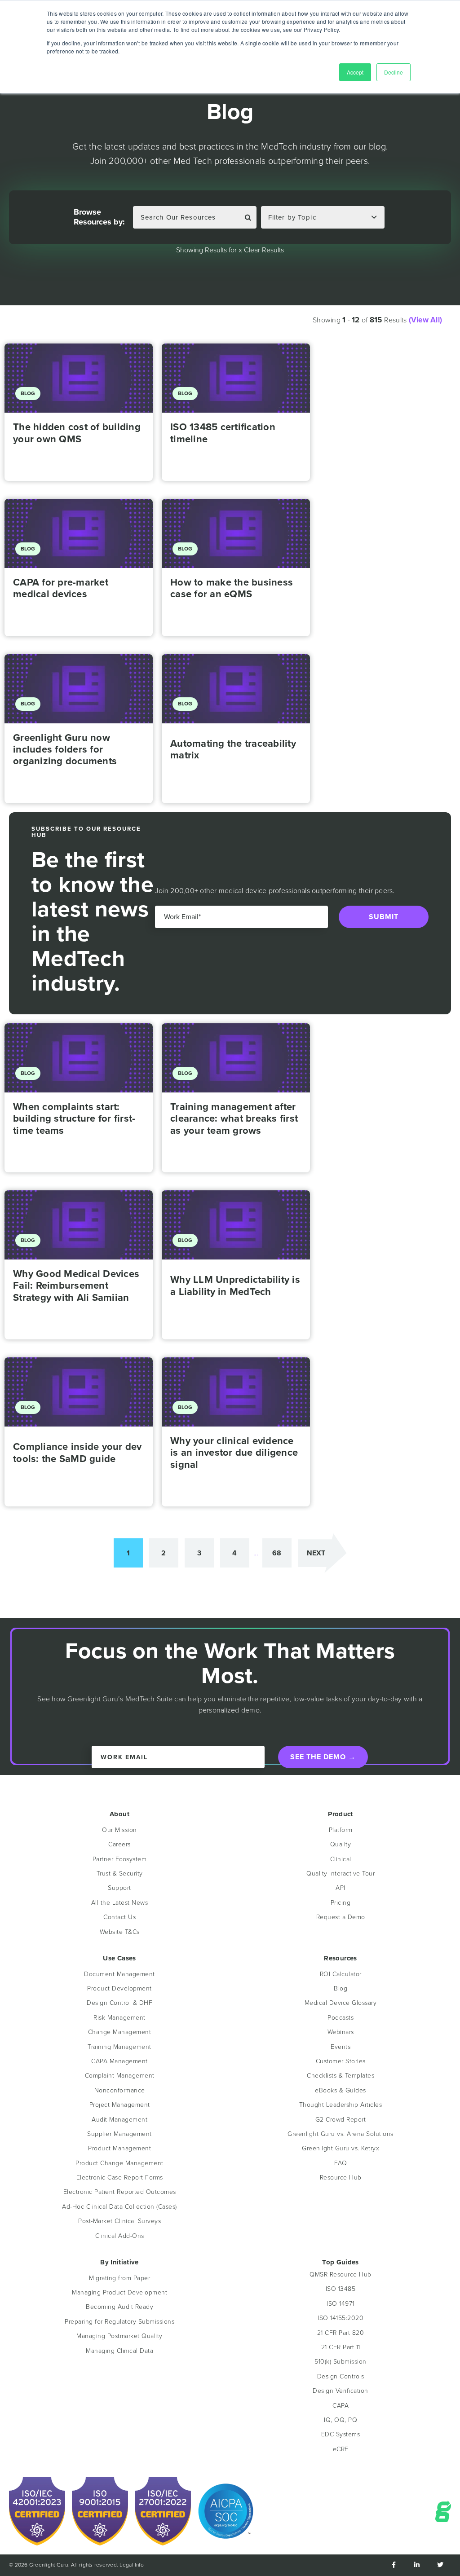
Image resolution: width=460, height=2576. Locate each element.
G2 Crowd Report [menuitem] (341, 2120)
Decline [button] (394, 72)
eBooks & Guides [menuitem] (341, 2090)
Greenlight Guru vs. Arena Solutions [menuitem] (341, 2134)
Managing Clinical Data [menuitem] (119, 2351)
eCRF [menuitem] (341, 2449)
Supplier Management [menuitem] (119, 2134)
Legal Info (132, 2565)
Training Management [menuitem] (119, 2047)
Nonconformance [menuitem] (120, 2090)
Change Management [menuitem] (120, 2032)
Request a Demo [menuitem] (341, 1917)
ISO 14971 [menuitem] (341, 2304)
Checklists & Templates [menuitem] (341, 2076)
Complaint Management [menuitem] (120, 2076)
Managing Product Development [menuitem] (119, 2292)
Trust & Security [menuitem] (120, 1874)
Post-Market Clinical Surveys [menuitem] (119, 2221)
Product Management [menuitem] (119, 2148)
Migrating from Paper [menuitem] (119, 2278)
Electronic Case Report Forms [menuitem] (120, 2177)
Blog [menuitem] (341, 1988)
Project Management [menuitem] (120, 2105)
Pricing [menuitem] (341, 1903)
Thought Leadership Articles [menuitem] (341, 2105)
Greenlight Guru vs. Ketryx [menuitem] (341, 2148)
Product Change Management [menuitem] (119, 2163)
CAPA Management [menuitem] (119, 2061)
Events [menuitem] (341, 2047)
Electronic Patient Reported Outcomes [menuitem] (120, 2192)
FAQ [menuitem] (341, 2163)
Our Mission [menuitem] (119, 1830)
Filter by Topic (292, 217)
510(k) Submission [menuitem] (341, 2362)
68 (277, 1553)
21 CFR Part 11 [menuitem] (341, 2347)
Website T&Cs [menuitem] (120, 1932)
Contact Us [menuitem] (119, 1917)
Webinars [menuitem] (341, 2032)
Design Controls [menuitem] (341, 2376)
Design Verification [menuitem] (341, 2391)
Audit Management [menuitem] (119, 2120)
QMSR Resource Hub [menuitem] (341, 2274)
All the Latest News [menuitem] (120, 1903)
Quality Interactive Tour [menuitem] (341, 1874)
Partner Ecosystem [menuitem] (120, 1859)
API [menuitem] (341, 1888)
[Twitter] (440, 2565)
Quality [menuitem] (341, 1844)
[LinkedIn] (417, 2565)
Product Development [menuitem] (119, 1988)
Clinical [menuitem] (341, 1859)
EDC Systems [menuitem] (341, 2434)
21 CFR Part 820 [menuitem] (341, 2333)
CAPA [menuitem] (341, 2406)
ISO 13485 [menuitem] (341, 2289)
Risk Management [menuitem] (119, 2018)
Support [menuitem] (119, 1888)
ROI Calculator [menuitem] (341, 1974)
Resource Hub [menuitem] (341, 2177)
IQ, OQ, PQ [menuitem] (341, 2420)
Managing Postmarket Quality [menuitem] (119, 2336)
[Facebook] (394, 2565)
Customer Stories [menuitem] (341, 2061)
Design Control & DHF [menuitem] (119, 2003)
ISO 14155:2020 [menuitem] (341, 2318)
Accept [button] (355, 72)
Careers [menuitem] (119, 1844)
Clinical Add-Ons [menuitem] (120, 2236)
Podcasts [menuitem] (341, 2018)
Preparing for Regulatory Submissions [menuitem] (119, 2322)
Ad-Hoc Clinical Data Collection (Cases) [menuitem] (119, 2207)
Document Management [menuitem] (119, 1974)
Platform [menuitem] (341, 1830)
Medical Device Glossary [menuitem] (341, 2003)
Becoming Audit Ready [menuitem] (119, 2307)
